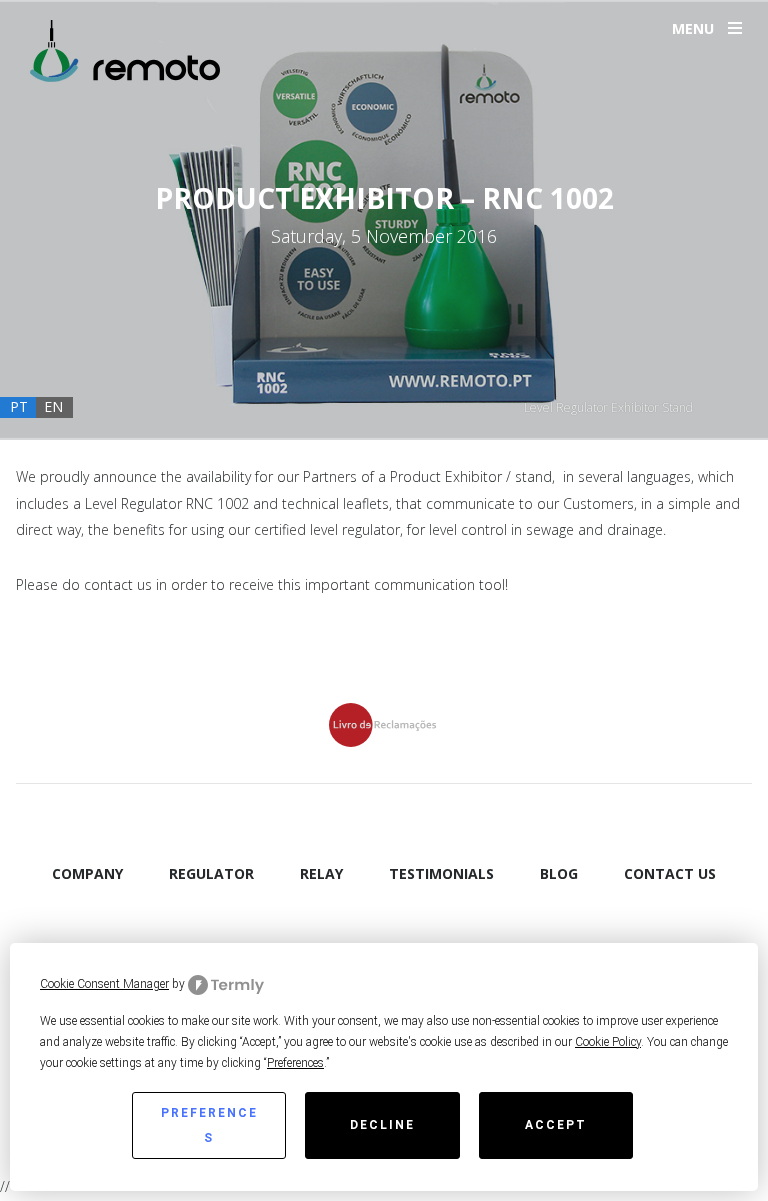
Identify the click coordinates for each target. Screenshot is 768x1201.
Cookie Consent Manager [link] (104, 984)
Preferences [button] (295, 1063)
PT (19, 406)
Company (87, 873)
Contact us (670, 873)
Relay (321, 873)
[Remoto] (125, 51)
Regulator (211, 873)
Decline (382, 1125)
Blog (559, 873)
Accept (556, 1125)
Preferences (209, 1125)
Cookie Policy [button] (608, 1042)
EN (53, 406)
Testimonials (441, 873)
